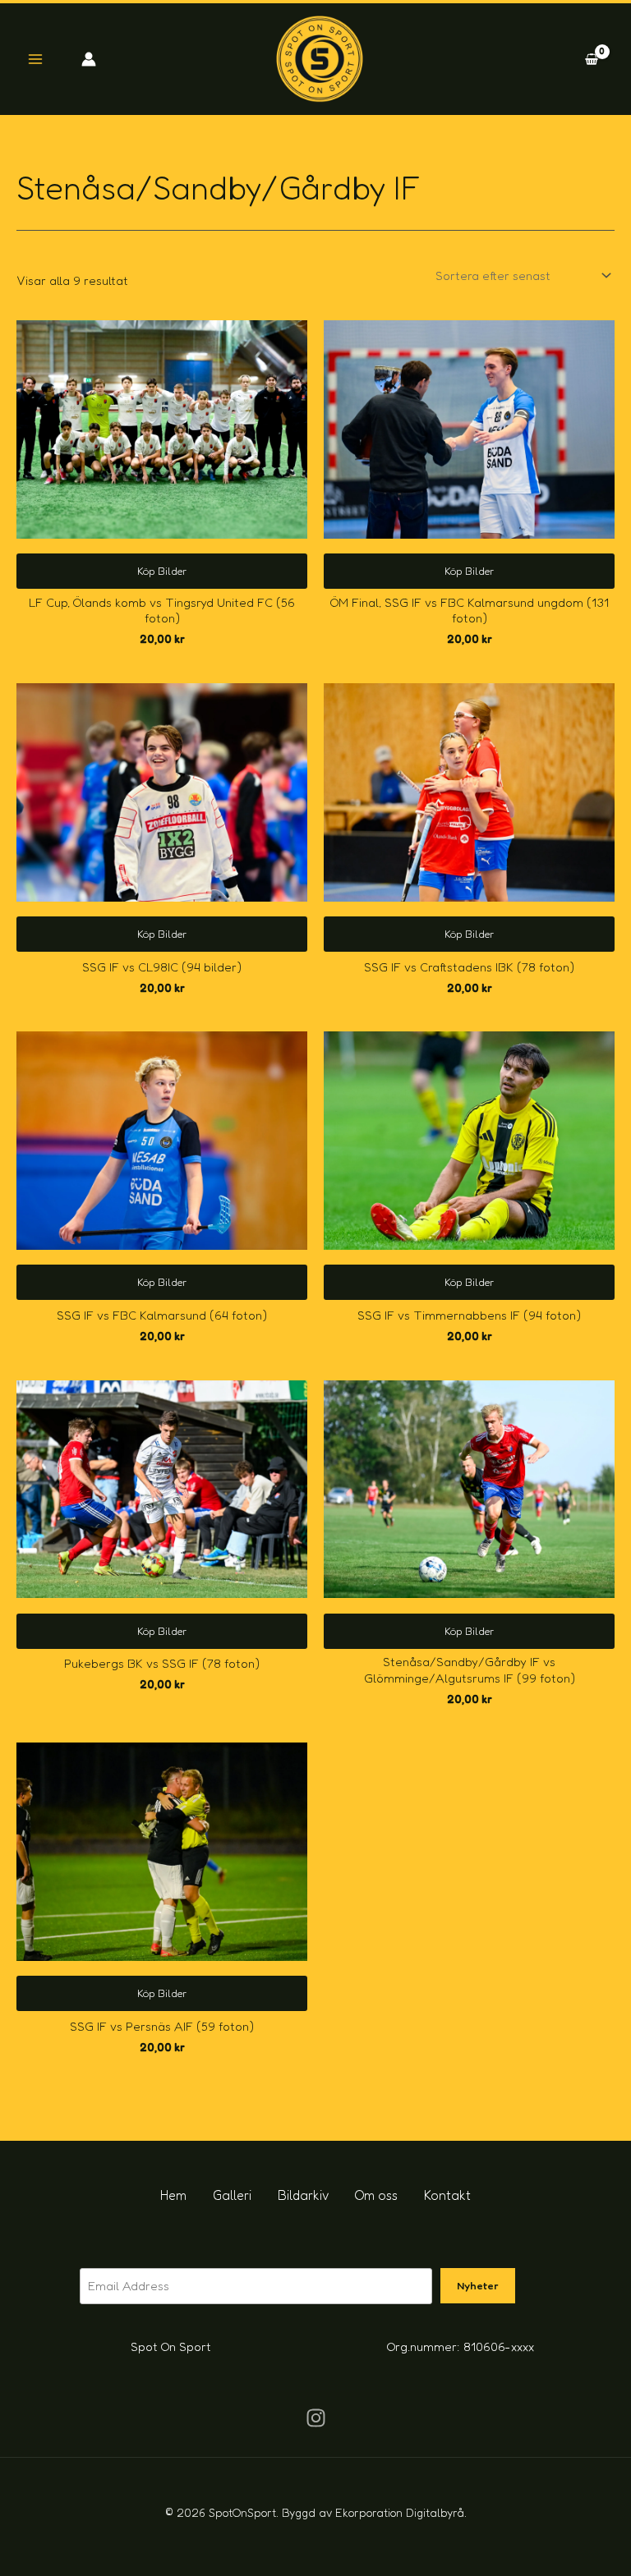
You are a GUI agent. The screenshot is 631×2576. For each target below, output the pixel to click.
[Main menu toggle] (35, 60)
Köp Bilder (162, 571)
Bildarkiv (303, 2195)
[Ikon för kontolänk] (89, 59)
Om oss (376, 2195)
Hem (173, 2195)
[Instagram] (316, 2418)
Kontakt (447, 2195)
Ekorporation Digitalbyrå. (401, 2512)
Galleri (232, 2195)
